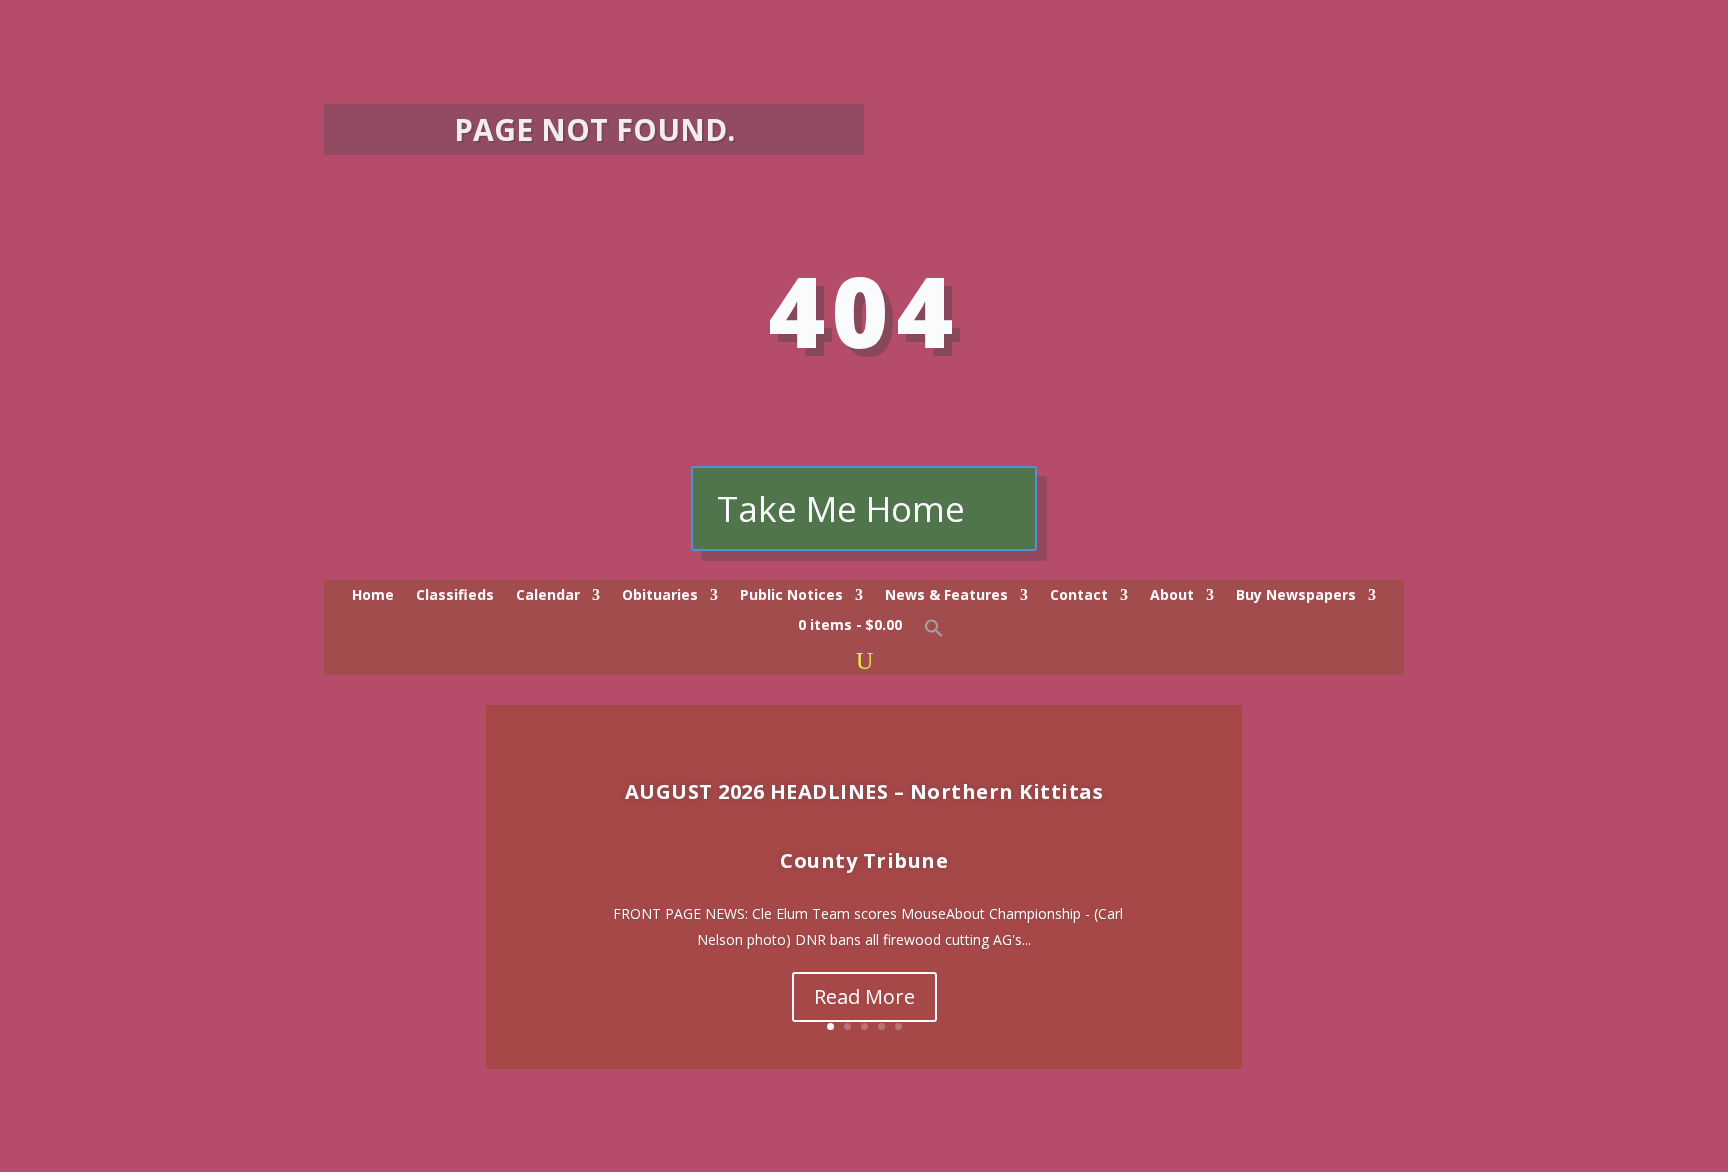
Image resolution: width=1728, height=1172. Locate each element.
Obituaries (660, 596)
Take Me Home (841, 508)
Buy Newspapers (1296, 596)
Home (373, 596)
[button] (934, 633)
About (1172, 596)
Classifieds (455, 596)
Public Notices (791, 596)
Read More (864, 996)
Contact (1079, 596)
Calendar (548, 596)
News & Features (946, 596)
